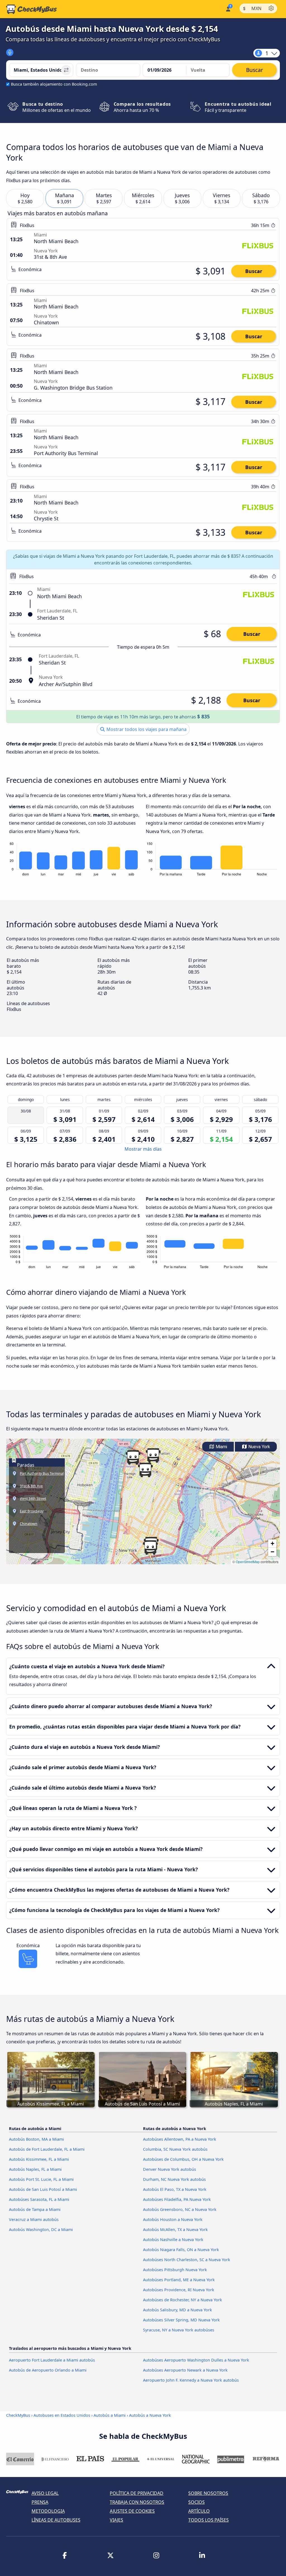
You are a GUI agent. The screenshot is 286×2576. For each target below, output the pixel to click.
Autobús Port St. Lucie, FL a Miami (41, 2179)
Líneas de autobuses (56, 2520)
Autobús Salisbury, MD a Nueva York (177, 2310)
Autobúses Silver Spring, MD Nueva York (181, 2320)
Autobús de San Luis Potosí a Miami (43, 2189)
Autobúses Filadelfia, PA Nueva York (177, 2199)
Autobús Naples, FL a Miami (35, 2169)
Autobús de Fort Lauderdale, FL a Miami (47, 2149)
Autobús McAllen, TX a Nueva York (175, 2229)
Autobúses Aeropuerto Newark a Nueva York (185, 2370)
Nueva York (259, 1447)
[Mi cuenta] (228, 9)
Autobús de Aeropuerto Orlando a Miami (48, 2370)
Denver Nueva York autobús (170, 2169)
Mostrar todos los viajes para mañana (146, 729)
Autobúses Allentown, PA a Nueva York (180, 2139)
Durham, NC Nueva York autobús (174, 2179)
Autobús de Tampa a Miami (35, 2209)
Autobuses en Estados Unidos (62, 2415)
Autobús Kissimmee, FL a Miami (39, 2159)
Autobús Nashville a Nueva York (173, 2240)
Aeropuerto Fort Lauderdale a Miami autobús (52, 2360)
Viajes (116, 2520)
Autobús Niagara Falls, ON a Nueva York (181, 2250)
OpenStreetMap (248, 1562)
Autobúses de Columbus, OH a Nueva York (183, 2159)
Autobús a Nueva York (150, 2415)
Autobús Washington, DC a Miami (41, 2229)
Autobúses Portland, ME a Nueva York (179, 2280)
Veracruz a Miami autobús (34, 2219)
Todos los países (208, 2520)
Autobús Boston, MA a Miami (36, 2139)
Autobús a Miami (110, 2415)
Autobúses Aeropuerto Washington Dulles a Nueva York (196, 2360)
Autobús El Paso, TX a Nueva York (175, 2189)
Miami (221, 1447)
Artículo (199, 2511)
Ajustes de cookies (132, 2511)
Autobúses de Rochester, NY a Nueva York (183, 2300)
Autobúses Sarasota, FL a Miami (39, 2199)
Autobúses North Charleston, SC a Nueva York (187, 2260)
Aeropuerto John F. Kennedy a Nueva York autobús (191, 2380)
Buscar (254, 271)
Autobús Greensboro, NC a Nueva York (180, 2209)
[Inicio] (32, 9)
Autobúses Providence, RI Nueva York (179, 2290)
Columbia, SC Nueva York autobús (175, 2149)
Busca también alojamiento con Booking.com (54, 84)
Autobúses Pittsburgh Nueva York (175, 2270)
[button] (153, 1455)
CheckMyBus (18, 2415)
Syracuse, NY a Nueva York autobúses (179, 2330)
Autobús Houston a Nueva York (173, 2219)
